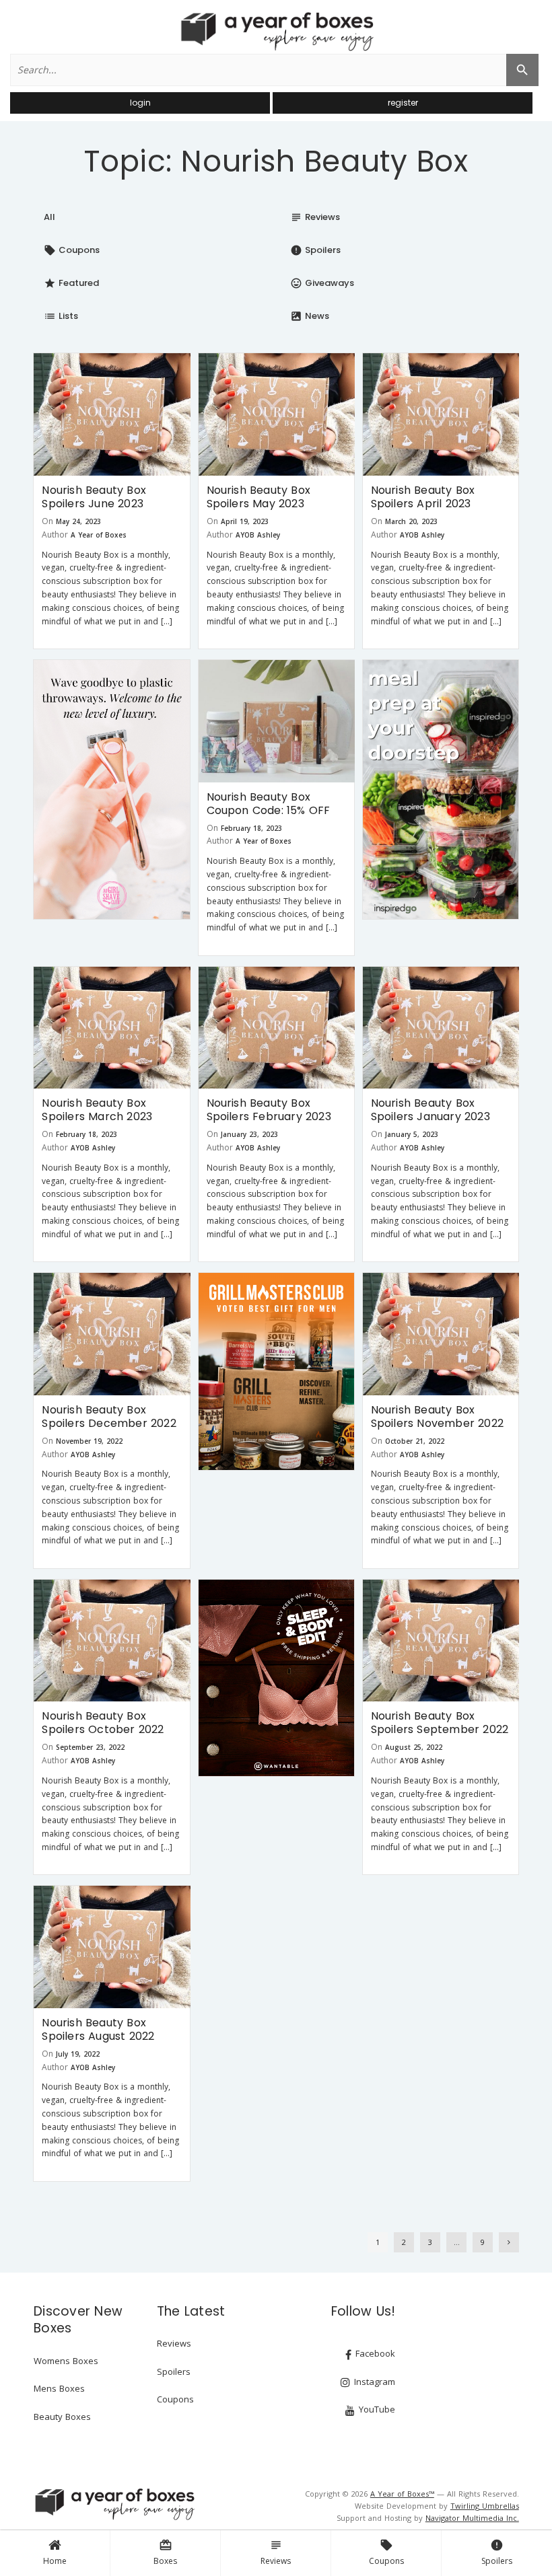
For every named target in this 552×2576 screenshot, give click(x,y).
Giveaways (322, 283)
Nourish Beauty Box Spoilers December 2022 (109, 1416)
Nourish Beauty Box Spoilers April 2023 (423, 497)
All (49, 217)
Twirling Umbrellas (485, 2506)
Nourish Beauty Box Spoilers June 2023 (94, 497)
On (47, 521)
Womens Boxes (66, 2361)
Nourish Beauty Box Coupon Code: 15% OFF (269, 804)
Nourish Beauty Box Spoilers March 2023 (97, 1110)
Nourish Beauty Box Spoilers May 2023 (259, 497)
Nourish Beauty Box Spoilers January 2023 (430, 1110)
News (310, 316)
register (403, 103)
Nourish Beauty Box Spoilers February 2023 (269, 1110)
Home (55, 2561)
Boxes (165, 2552)
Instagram (373, 2382)
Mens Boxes (59, 2388)
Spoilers (497, 2552)
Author (55, 535)
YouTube (376, 2409)
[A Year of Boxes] (114, 2504)
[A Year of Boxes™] (276, 31)
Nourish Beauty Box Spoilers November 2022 (437, 1416)
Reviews (276, 2552)
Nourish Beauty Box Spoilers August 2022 (98, 2029)
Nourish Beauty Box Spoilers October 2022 (103, 1723)
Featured (71, 283)
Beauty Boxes (62, 2417)
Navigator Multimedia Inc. (472, 2518)
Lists (61, 316)
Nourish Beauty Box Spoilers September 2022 (440, 1723)
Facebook (374, 2353)
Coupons (386, 2552)
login (140, 103)
